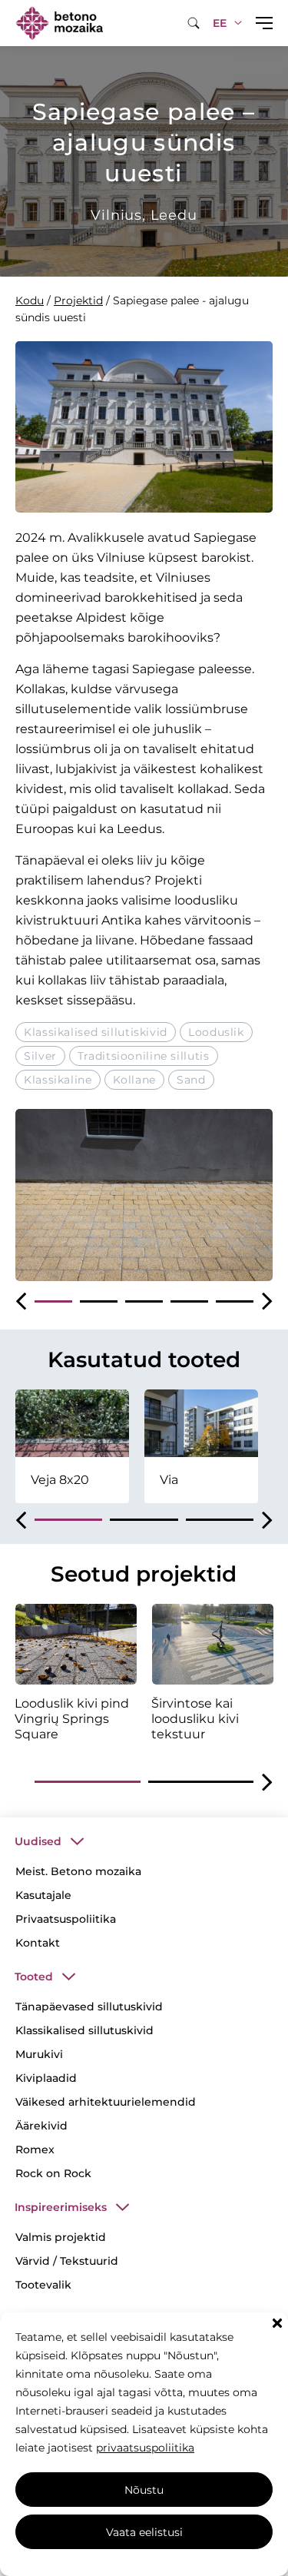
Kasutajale (43, 1895)
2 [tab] (99, 1301)
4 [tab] (189, 1301)
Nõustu (144, 2490)
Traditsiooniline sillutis (144, 1056)
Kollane (134, 1080)
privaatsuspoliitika (145, 2448)
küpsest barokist (200, 558)
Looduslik (216, 1032)
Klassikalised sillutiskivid (96, 1032)
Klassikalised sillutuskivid (84, 2030)
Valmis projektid (61, 2237)
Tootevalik (43, 2285)
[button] (277, 2323)
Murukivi (39, 2054)
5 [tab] (235, 1301)
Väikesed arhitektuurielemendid (106, 2102)
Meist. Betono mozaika (78, 1871)
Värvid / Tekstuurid (67, 2261)
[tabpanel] (144, 1195)
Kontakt (38, 1943)
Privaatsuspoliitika (66, 1919)
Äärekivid (41, 2126)
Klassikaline (58, 1080)
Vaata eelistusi (144, 2532)
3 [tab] (144, 1301)
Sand (191, 1080)
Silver (40, 1056)
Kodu (30, 300)
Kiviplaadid (46, 2078)
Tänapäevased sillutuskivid (89, 2007)
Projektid (78, 300)
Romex (35, 2149)
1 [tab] (53, 1301)
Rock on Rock (53, 2173)
